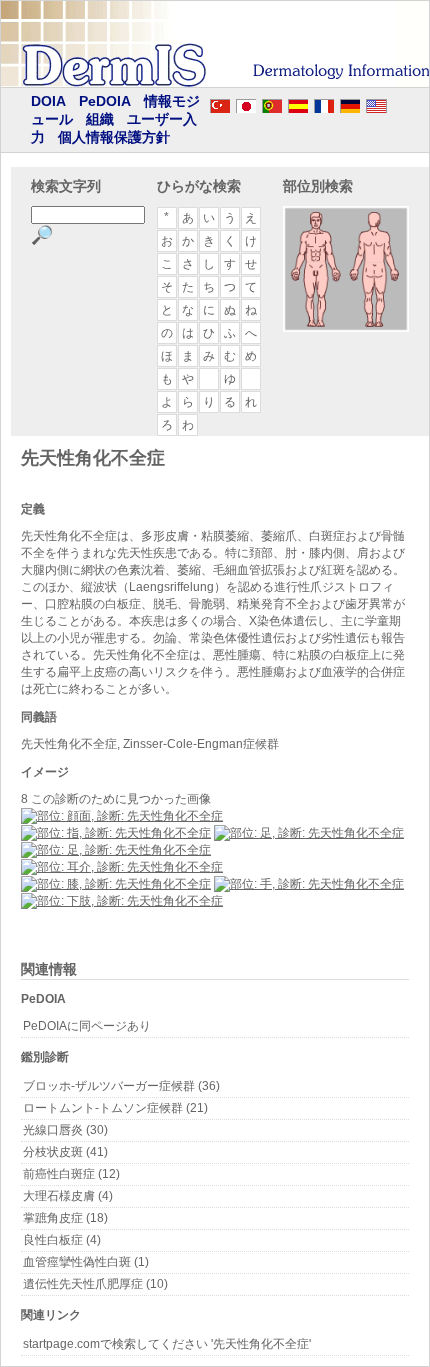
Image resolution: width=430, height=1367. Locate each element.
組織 (100, 119)
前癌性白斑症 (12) (71, 1174)
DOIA (48, 101)
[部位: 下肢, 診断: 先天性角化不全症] (122, 901)
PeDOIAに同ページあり (87, 1026)
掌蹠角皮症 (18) (65, 1218)
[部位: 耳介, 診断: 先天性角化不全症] (122, 867)
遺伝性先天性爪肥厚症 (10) (95, 1284)
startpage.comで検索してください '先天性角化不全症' (167, 1344)
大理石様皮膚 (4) (68, 1196)
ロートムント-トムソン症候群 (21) (115, 1108)
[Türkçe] (220, 103)
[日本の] (246, 103)
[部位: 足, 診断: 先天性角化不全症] (309, 833)
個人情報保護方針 (114, 137)
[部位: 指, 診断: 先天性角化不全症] (116, 833)
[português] (272, 103)
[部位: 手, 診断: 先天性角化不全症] (309, 884)
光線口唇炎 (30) (65, 1130)
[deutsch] (350, 103)
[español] (298, 103)
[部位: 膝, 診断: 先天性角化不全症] (116, 884)
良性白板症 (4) (62, 1240)
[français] (324, 103)
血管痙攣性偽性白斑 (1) (86, 1262)
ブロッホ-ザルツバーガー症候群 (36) (121, 1086)
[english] (396, 103)
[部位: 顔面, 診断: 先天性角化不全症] (122, 816)
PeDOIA (105, 101)
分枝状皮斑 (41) (65, 1152)
